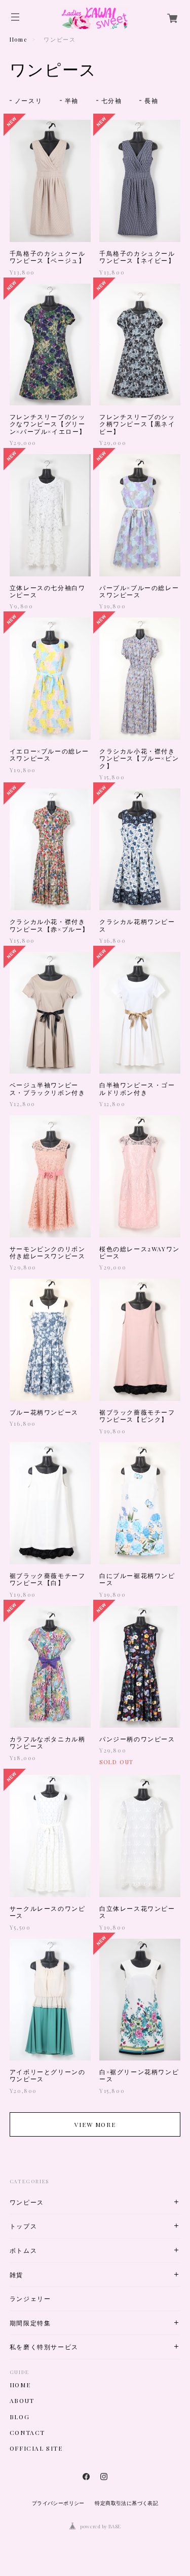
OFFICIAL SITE (36, 2448)
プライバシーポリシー (58, 2503)
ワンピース (27, 2202)
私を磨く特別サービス (44, 2347)
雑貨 (16, 2275)
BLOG (20, 2417)
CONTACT (27, 2432)
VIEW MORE (95, 2124)
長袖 (151, 100)
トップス (23, 2226)
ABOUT (22, 2400)
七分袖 (112, 100)
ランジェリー (30, 2299)
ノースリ (28, 100)
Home (18, 39)
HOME (20, 2385)
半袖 (72, 100)
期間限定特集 (30, 2323)
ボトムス (23, 2251)
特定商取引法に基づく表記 (126, 2503)
